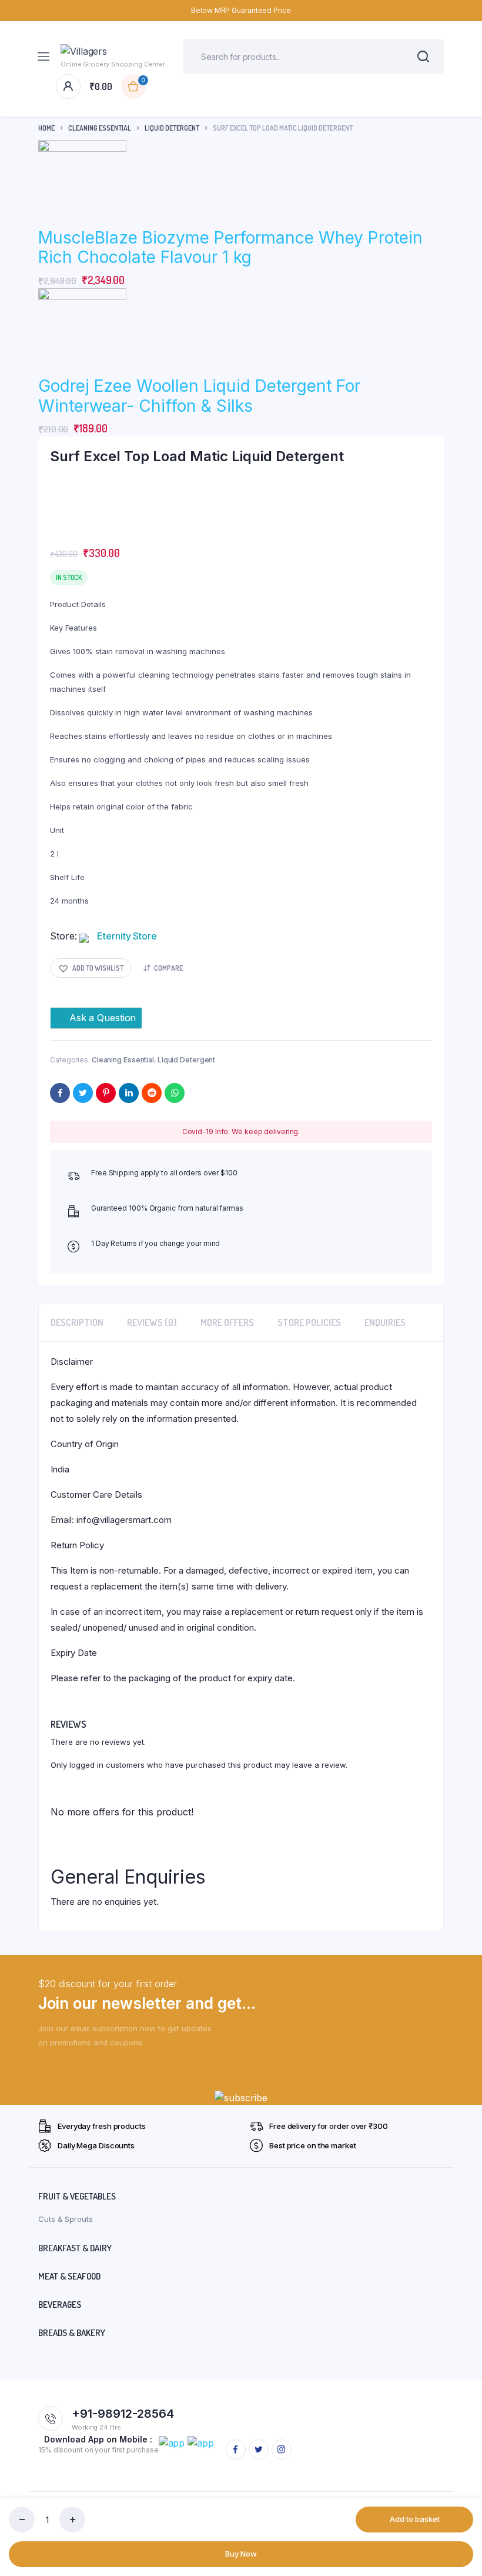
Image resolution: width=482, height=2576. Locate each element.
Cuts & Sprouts (66, 2219)
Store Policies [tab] (309, 1322)
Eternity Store (127, 936)
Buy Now (241, 2554)
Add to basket (415, 2519)
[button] (91, 968)
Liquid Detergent (172, 128)
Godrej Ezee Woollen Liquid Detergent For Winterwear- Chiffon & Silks (199, 396)
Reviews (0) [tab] (152, 1322)
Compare (168, 968)
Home (46, 128)
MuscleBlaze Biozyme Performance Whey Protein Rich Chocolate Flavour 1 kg (230, 248)
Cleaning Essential (100, 128)
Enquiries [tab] (385, 1322)
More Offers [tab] (227, 1322)
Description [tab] (77, 1322)
